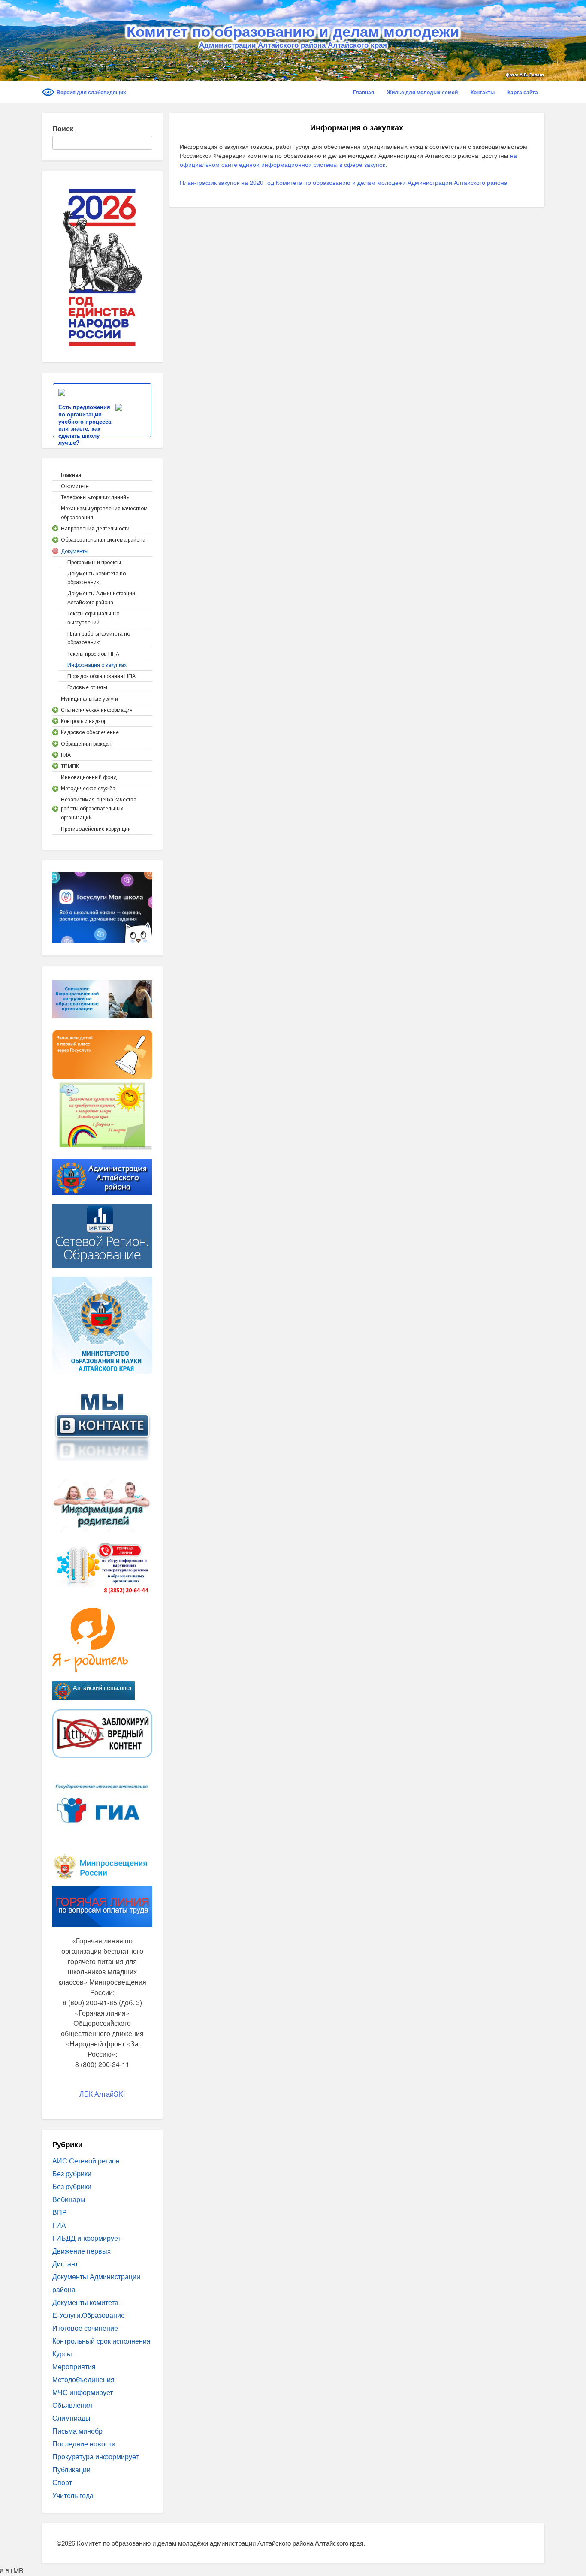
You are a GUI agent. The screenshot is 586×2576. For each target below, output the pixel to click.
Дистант (65, 2264)
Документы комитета (85, 2302)
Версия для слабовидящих (91, 92)
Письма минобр (77, 2431)
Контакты (483, 92)
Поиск (63, 128)
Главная (364, 92)
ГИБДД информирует (86, 2238)
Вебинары (69, 2199)
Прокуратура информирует (95, 2457)
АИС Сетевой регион (86, 2161)
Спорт (62, 2482)
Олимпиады (71, 2418)
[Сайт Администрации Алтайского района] (102, 1176)
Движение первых (82, 2251)
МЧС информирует (83, 2392)
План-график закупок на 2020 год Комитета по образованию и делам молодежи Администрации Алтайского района (344, 182)
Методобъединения (83, 2379)
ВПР (60, 2212)
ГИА (59, 2225)
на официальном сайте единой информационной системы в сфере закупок (348, 160)
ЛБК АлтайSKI (102, 2094)
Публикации (71, 2469)
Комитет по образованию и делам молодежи (293, 31)
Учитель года (73, 2495)
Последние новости (84, 2444)
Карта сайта (523, 92)
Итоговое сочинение (85, 2328)
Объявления (72, 2405)
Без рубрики (72, 2174)
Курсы (62, 2354)
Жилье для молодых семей (422, 92)
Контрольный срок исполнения (101, 2341)
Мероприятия (74, 2367)
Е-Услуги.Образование (89, 2315)
